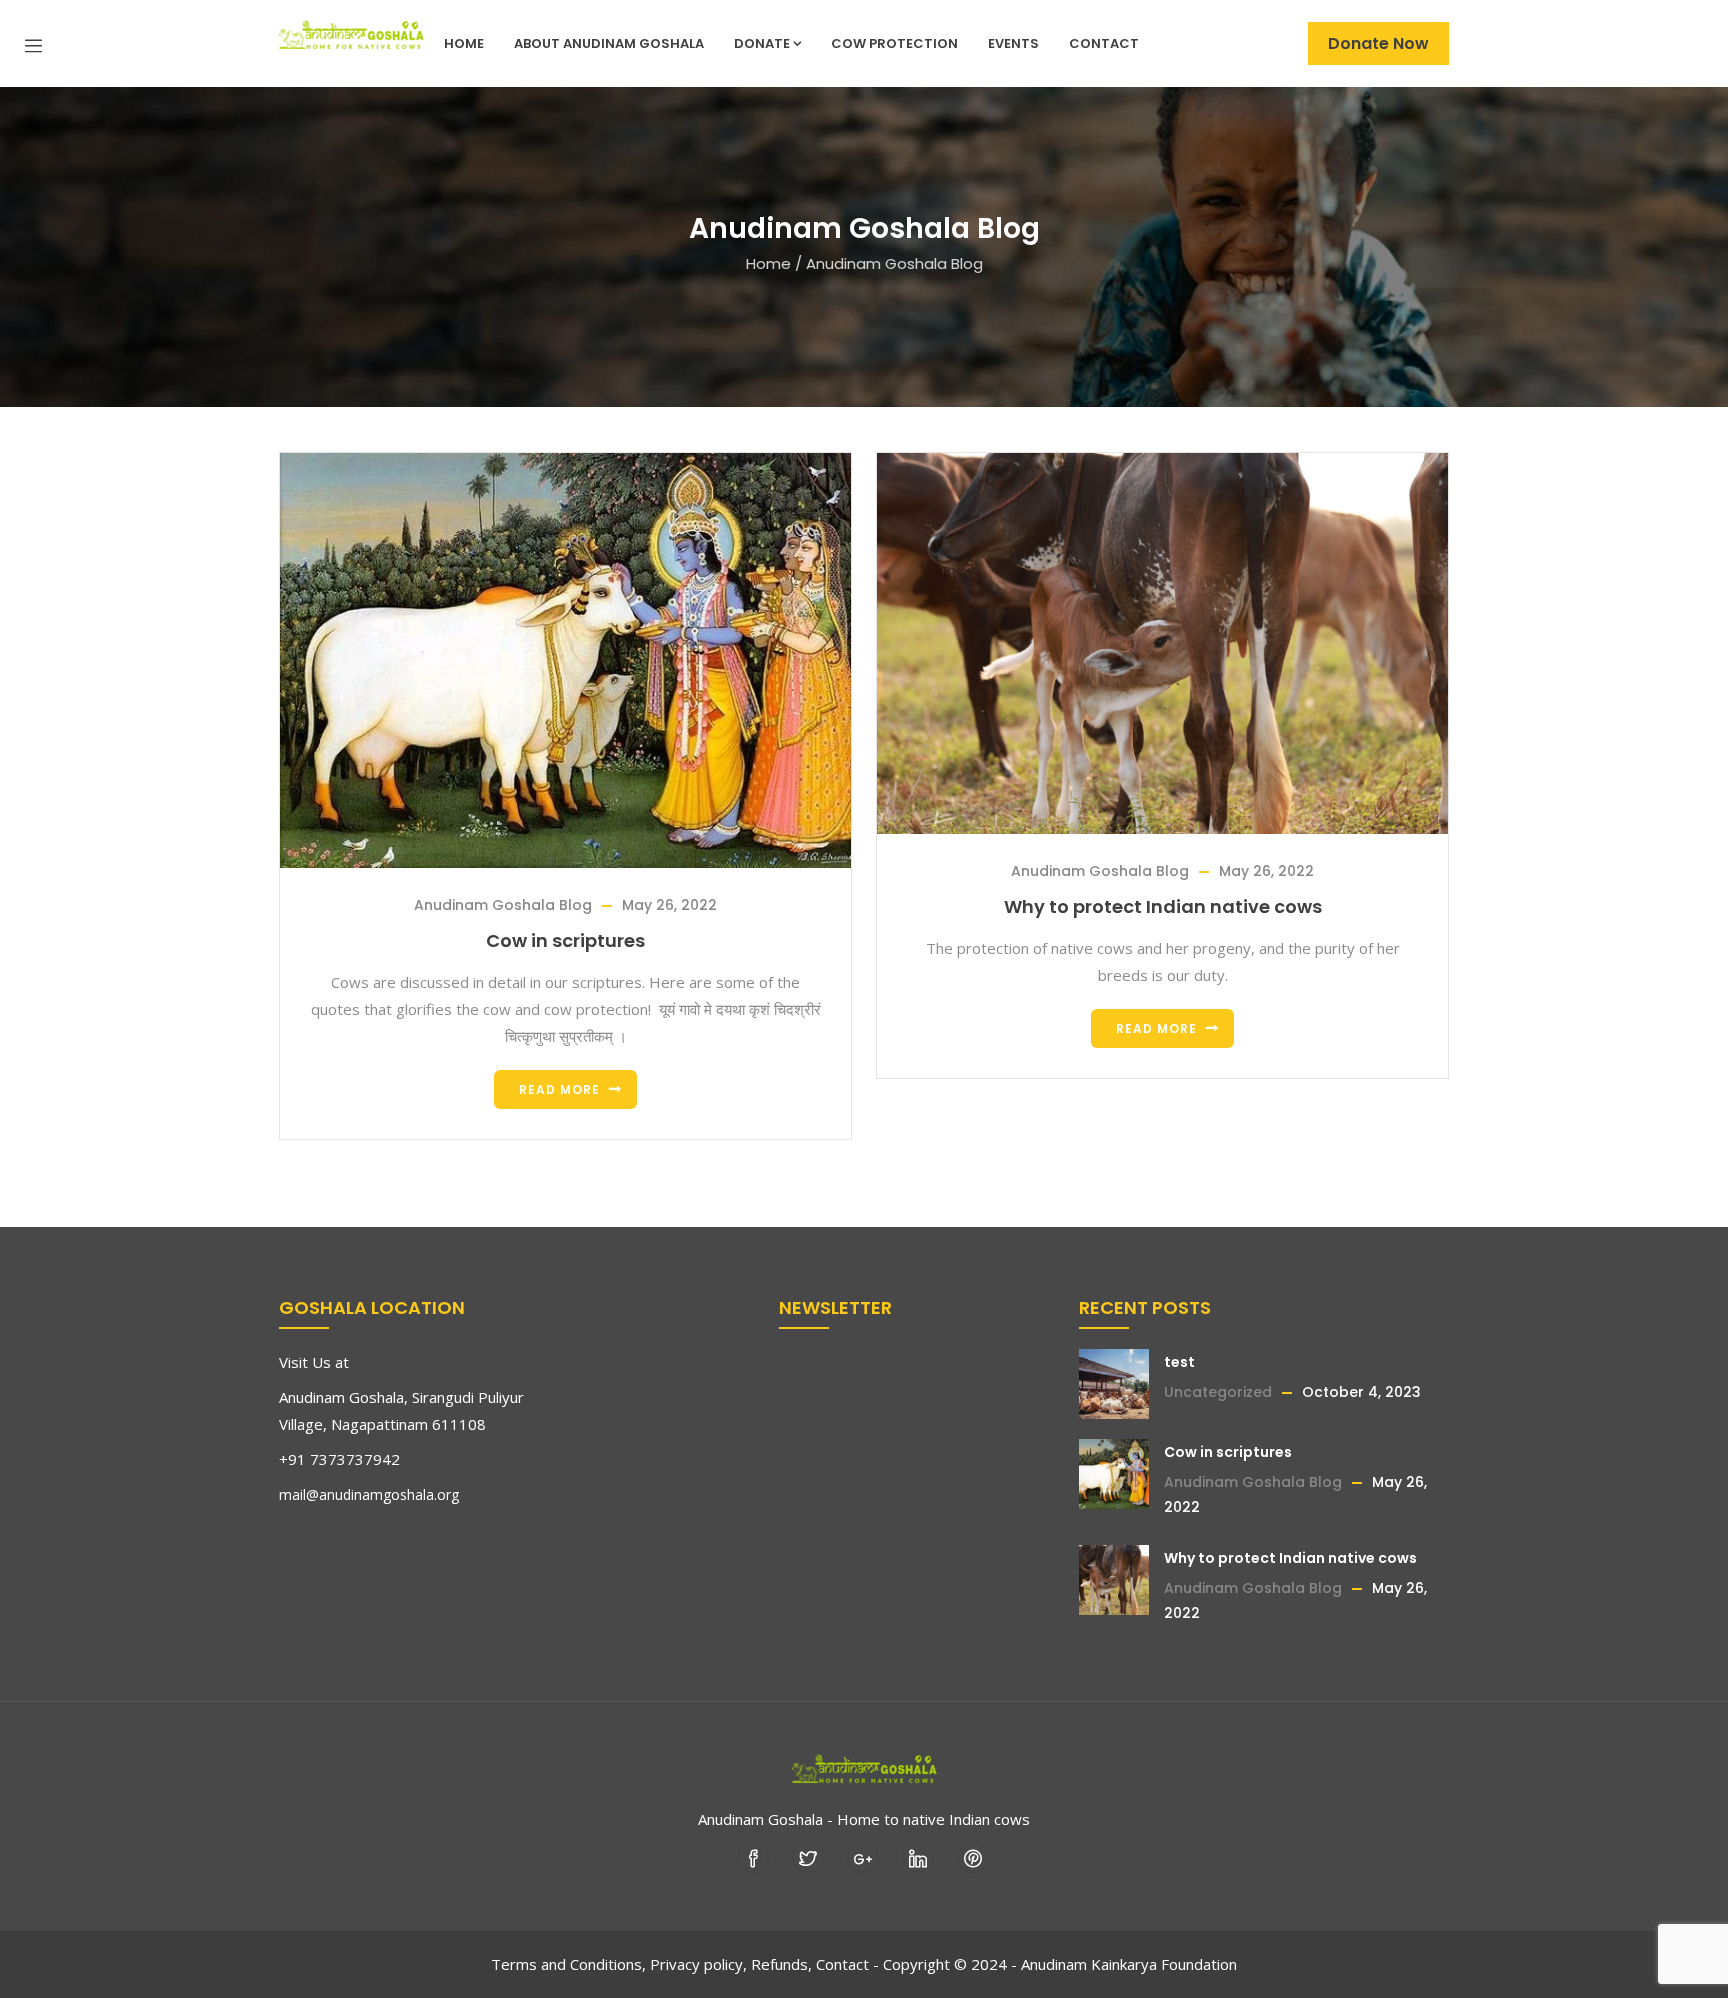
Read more (559, 1089)
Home (464, 43)
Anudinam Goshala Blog (503, 905)
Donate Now (1378, 43)
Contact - (847, 1964)
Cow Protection (894, 43)
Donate (762, 43)
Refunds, (781, 1964)
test (1179, 1362)
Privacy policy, (698, 1964)
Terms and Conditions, (568, 1964)
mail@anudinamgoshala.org (369, 1494)
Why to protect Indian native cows (1163, 906)
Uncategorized (1218, 1392)
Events (1013, 43)
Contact (1104, 43)
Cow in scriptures (565, 940)
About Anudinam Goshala (609, 43)
